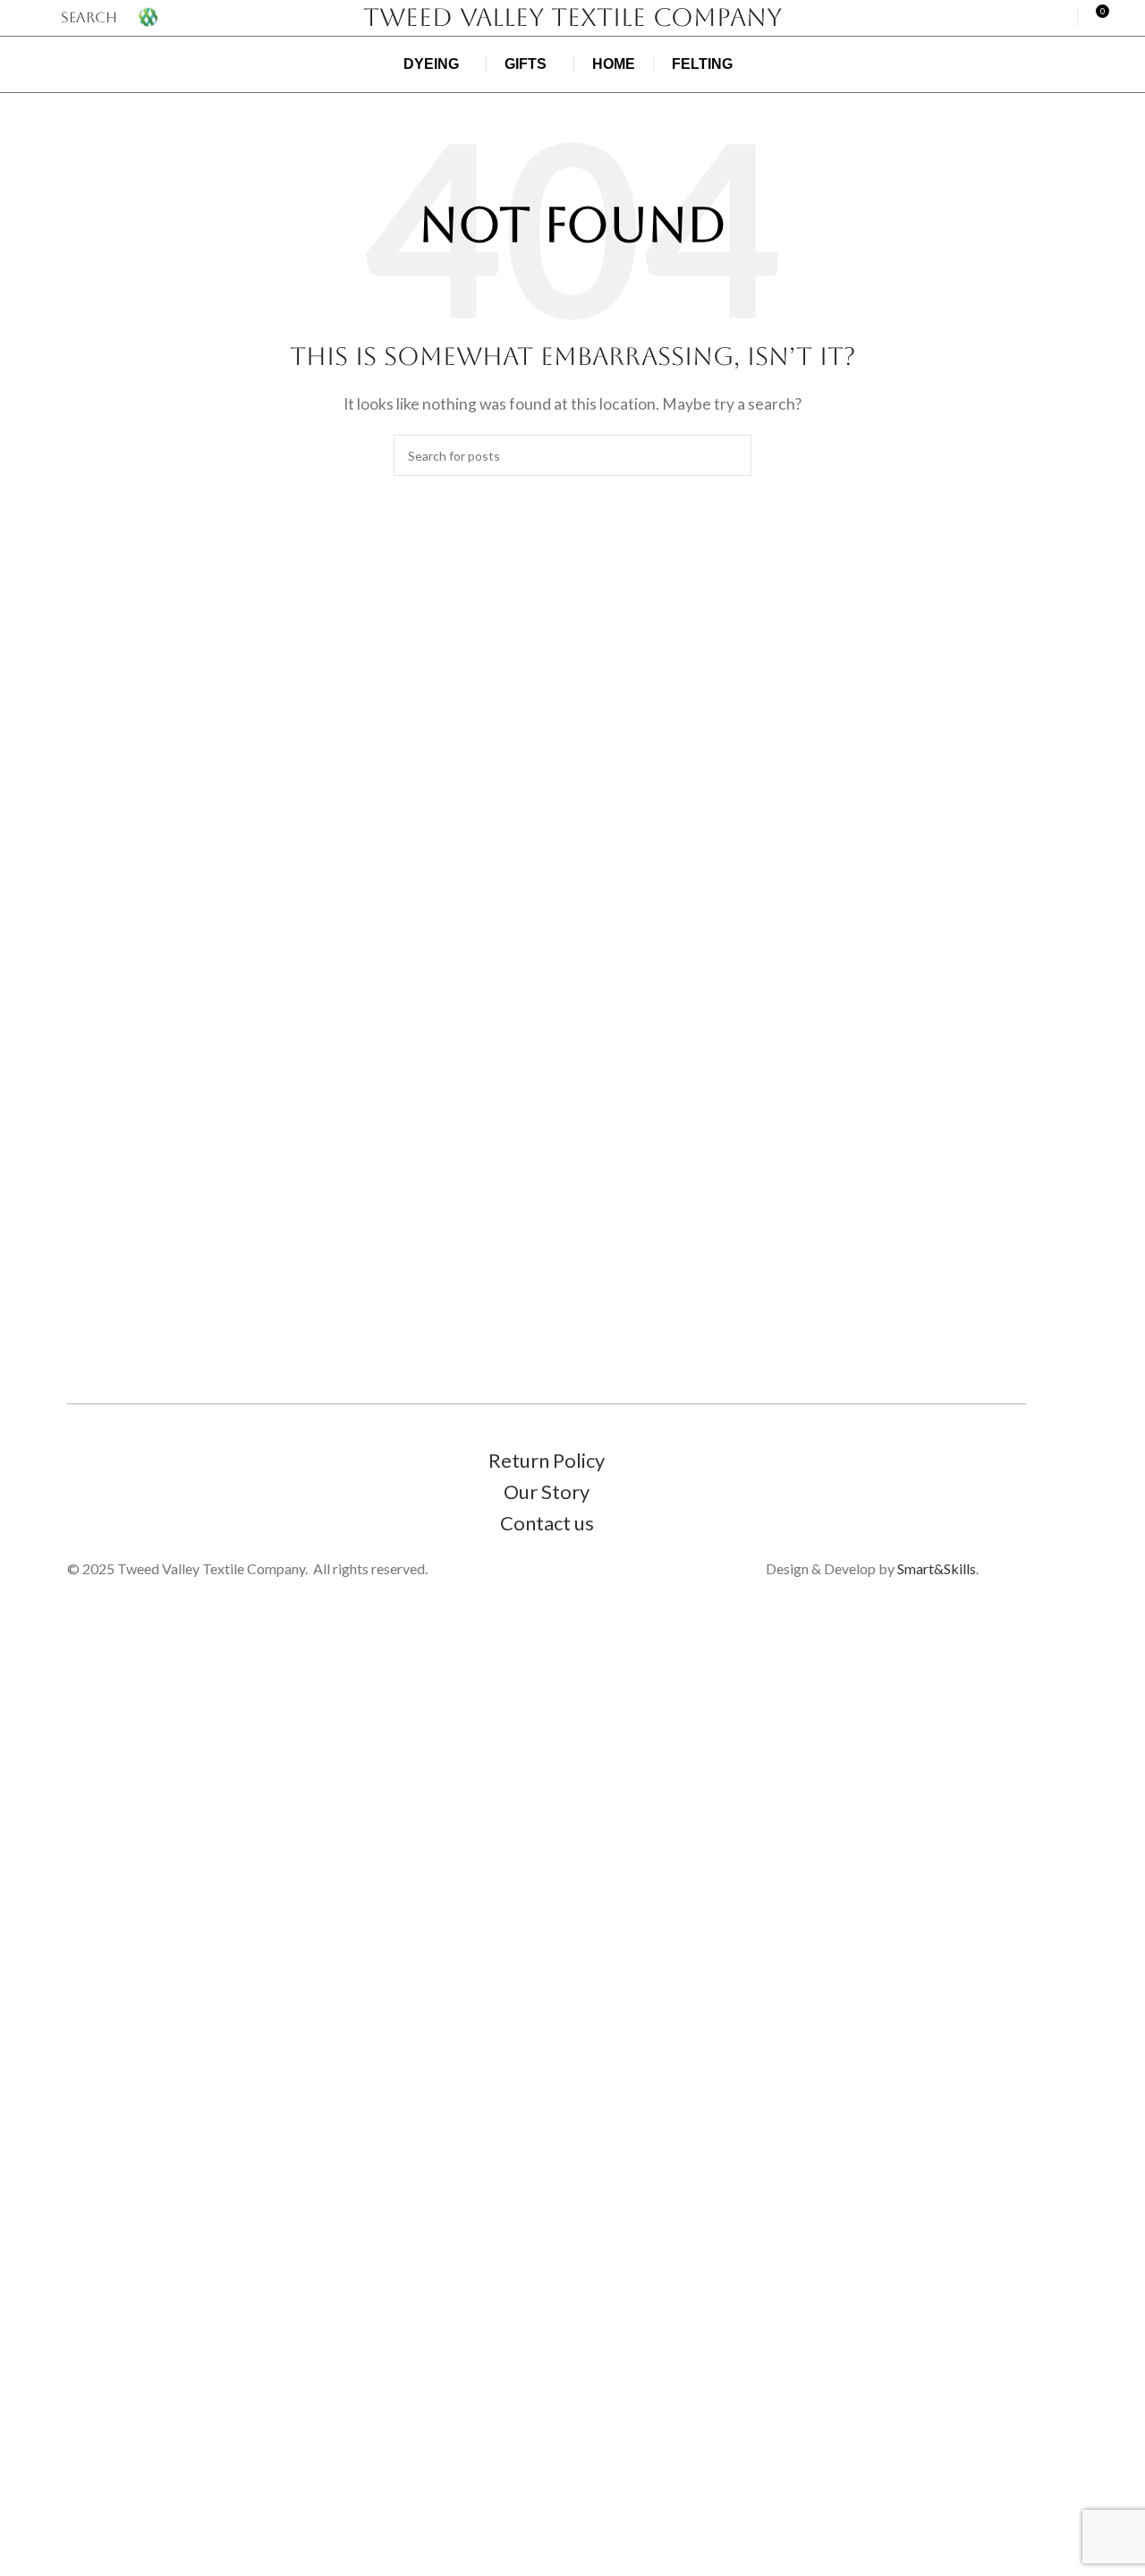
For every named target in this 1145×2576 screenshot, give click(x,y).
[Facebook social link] (1034, 18)
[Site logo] (148, 16)
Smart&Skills (937, 1568)
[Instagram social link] (1057, 18)
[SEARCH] (731, 455)
